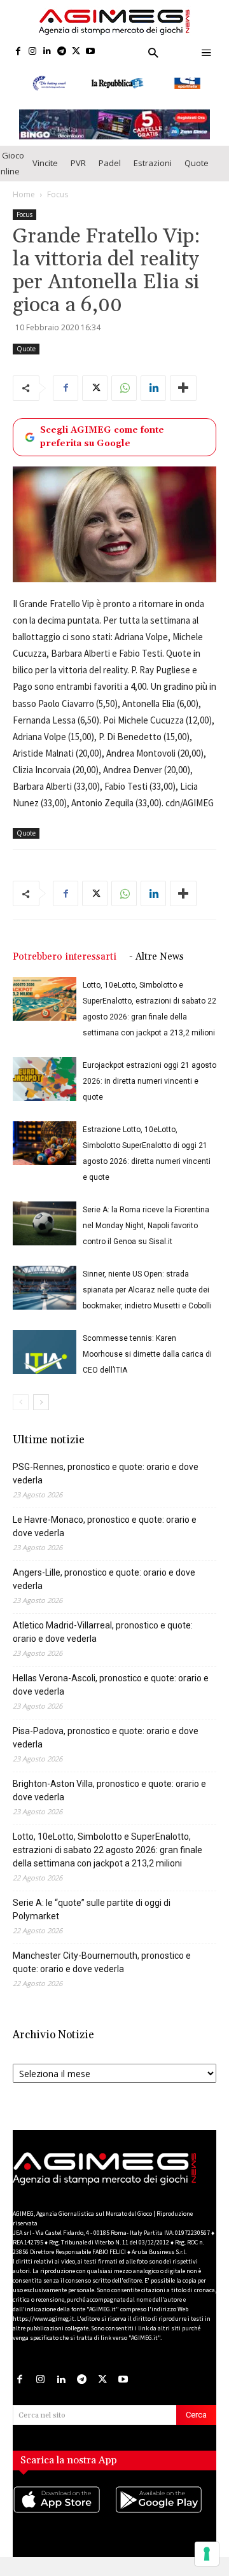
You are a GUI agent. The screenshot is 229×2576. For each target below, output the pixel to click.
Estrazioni (153, 163)
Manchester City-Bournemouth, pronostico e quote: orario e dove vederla (102, 1962)
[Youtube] (91, 52)
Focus (58, 194)
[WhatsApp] (124, 388)
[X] (76, 52)
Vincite (45, 163)
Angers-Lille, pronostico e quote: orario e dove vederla (104, 1579)
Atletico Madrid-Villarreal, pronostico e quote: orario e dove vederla (103, 1632)
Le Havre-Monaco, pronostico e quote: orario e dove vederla (105, 1526)
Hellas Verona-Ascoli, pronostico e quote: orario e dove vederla (111, 1685)
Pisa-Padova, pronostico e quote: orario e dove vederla (106, 1738)
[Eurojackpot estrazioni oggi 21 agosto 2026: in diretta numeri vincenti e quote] (45, 1079)
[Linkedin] (47, 52)
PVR (78, 163)
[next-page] (41, 1402)
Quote (197, 163)
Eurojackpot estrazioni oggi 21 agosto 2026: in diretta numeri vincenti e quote (149, 1081)
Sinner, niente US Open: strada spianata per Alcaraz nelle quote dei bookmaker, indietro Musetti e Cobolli (147, 1290)
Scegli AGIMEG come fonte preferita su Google (102, 437)
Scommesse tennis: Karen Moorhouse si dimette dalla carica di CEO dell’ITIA (147, 1354)
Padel (110, 163)
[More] (183, 388)
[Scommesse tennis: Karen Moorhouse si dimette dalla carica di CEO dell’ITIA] (45, 1352)
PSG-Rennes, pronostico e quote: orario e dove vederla (106, 1473)
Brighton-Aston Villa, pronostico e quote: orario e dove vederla (109, 1790)
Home (24, 194)
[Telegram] (61, 52)
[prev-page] (21, 1402)
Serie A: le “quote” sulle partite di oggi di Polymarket (92, 1909)
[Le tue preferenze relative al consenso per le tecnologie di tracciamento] (207, 2554)
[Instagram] (33, 52)
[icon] (64, 2512)
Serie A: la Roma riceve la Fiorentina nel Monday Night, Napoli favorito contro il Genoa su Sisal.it (146, 1226)
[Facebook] (18, 52)
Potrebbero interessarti (65, 957)
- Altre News (156, 957)
